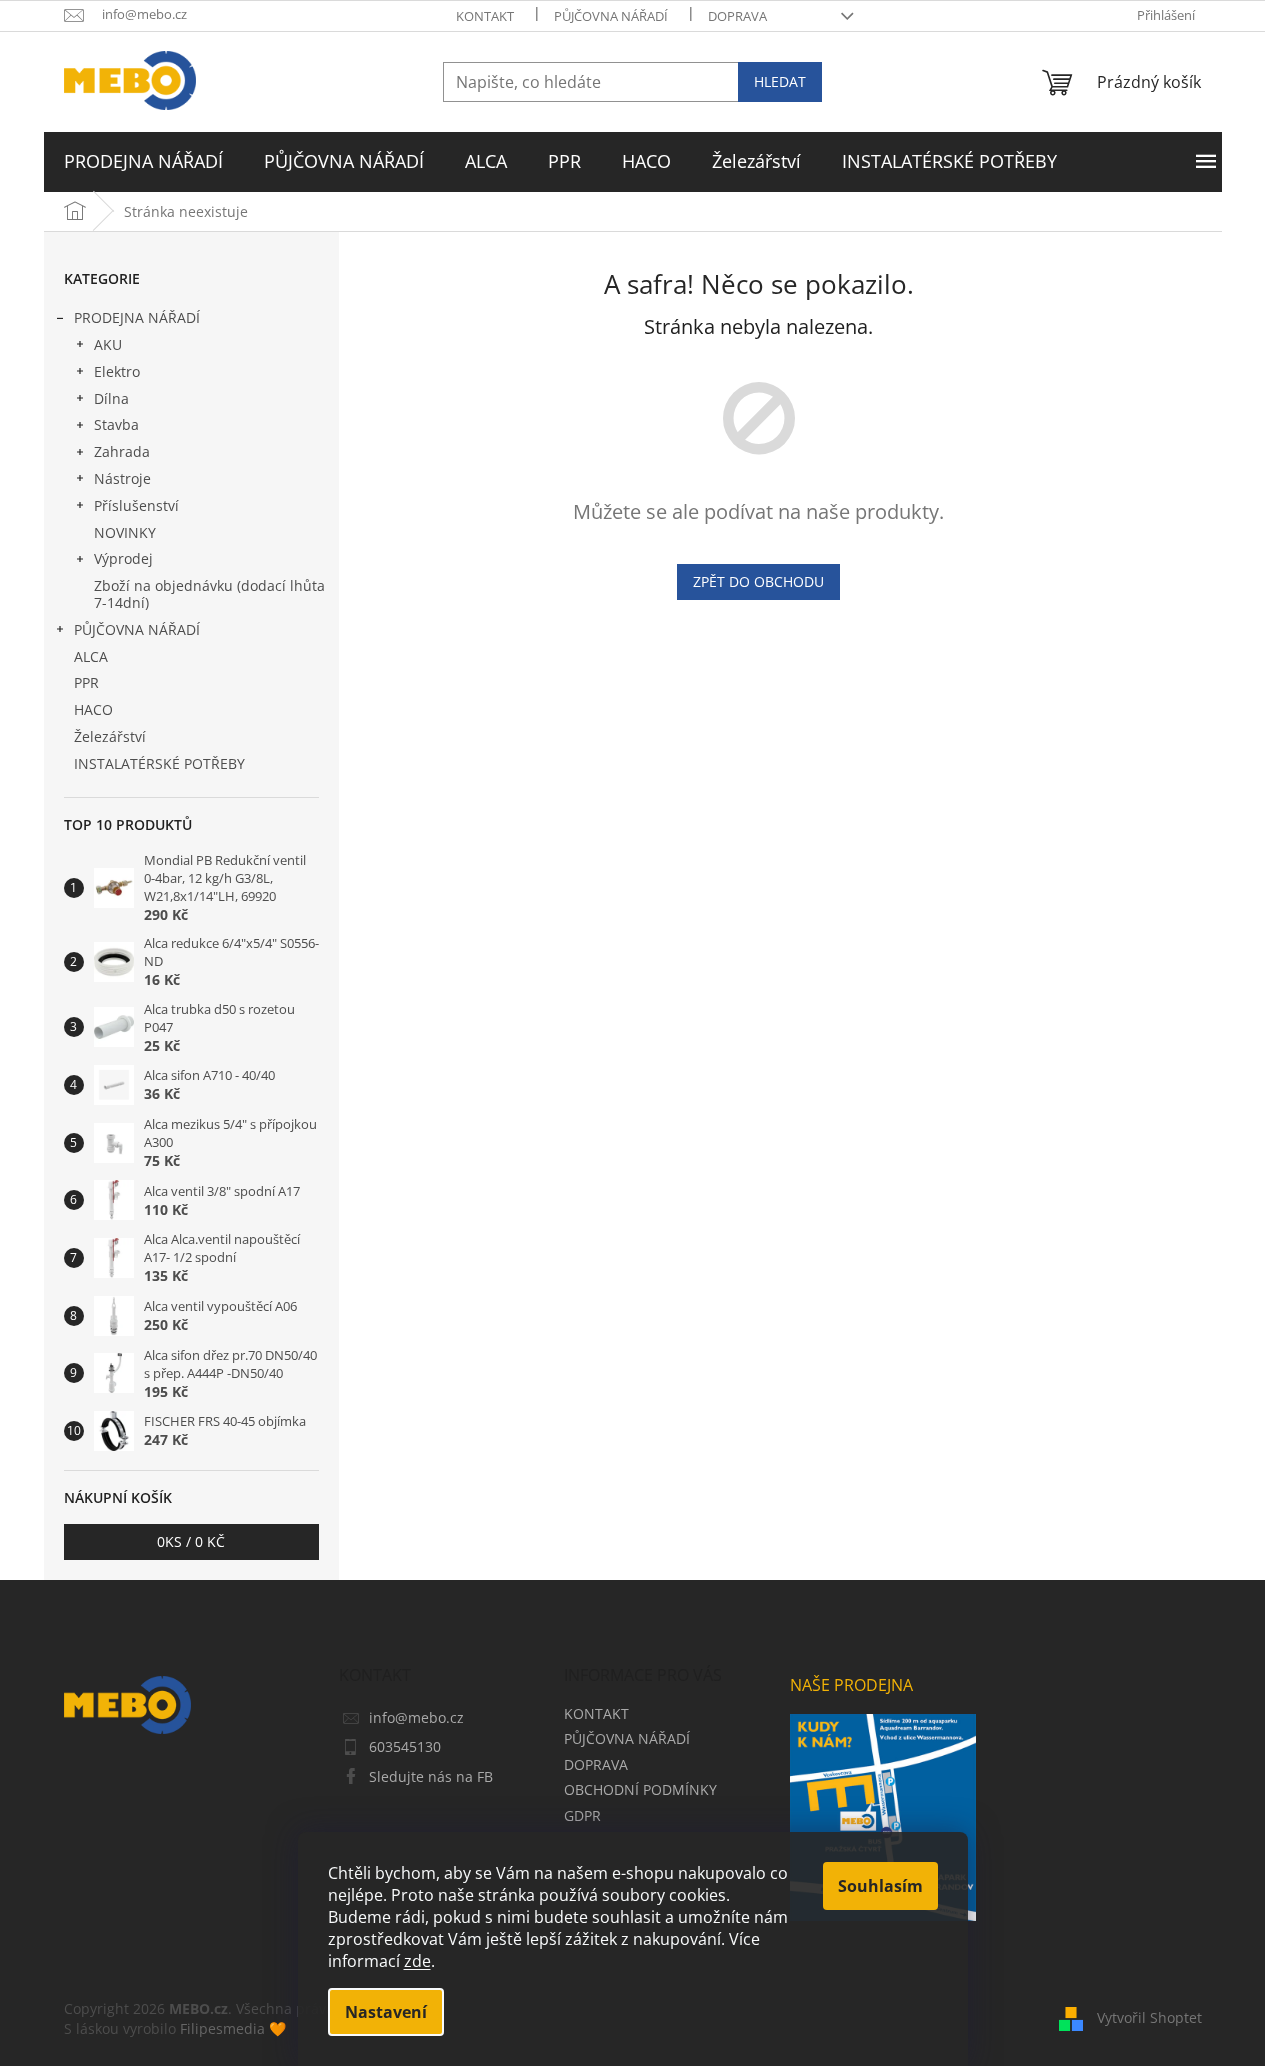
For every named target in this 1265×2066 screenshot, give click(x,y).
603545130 (405, 1746)
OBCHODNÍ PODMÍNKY (640, 1789)
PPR (86, 682)
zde (417, 1961)
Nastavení (386, 2012)
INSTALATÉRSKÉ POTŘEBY (159, 763)
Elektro (117, 371)
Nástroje (122, 478)
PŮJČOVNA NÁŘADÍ (611, 16)
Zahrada (122, 451)
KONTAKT (485, 16)
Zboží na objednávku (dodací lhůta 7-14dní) (209, 594)
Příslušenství (136, 505)
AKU (108, 344)
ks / (191, 1541)
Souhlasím (880, 1886)
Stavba (116, 424)
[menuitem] (143, 162)
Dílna (111, 398)
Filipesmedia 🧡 (233, 2028)
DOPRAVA (737, 16)
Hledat (780, 81)
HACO (93, 709)
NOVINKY (125, 532)
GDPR (582, 1815)
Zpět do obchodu (758, 581)
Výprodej (123, 558)
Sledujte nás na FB (431, 1776)
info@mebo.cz (416, 1717)
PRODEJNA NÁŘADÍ (137, 317)
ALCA (91, 656)
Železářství (110, 736)
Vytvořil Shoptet (1149, 2016)
